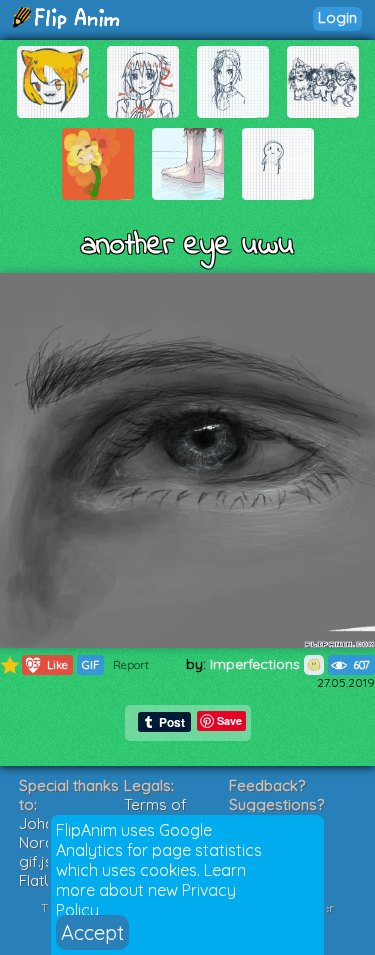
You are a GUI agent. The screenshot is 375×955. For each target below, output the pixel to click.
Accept (92, 932)
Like (45, 664)
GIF (90, 665)
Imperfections (257, 664)
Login (337, 17)
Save (229, 720)
